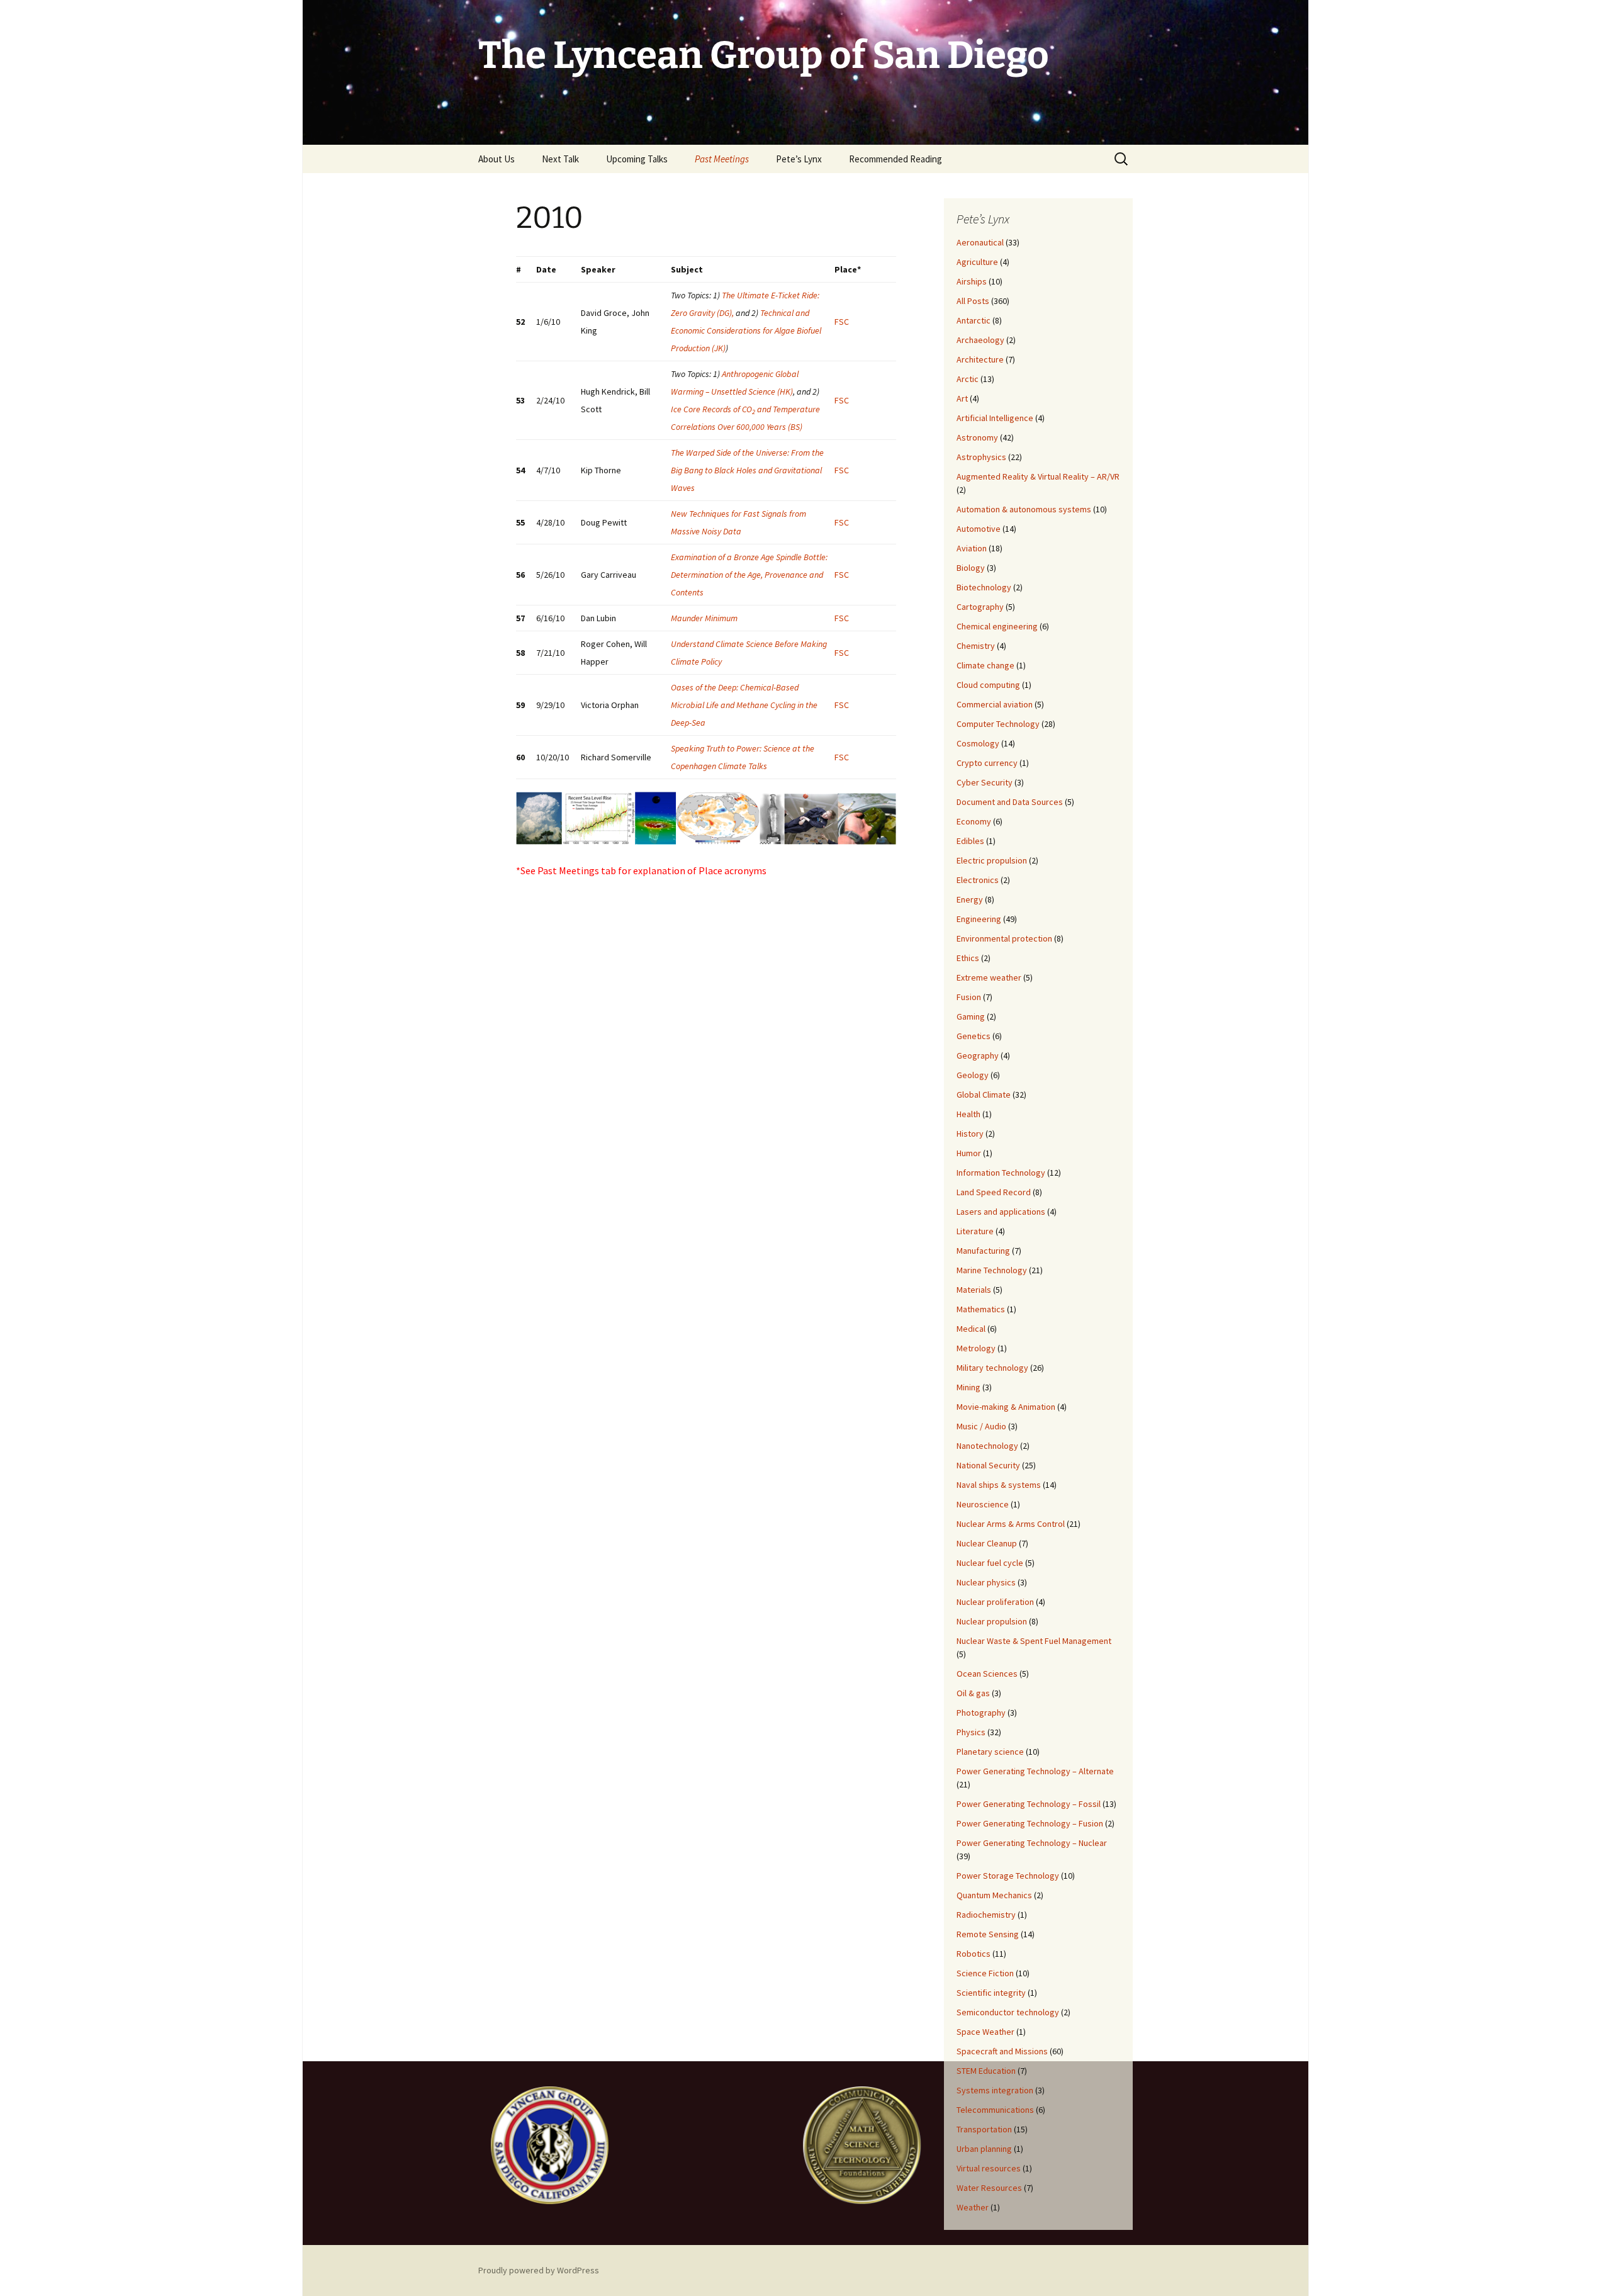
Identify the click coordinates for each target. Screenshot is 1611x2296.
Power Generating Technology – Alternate (1035, 1771)
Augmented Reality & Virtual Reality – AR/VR (1038, 476)
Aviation (972, 548)
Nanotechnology (987, 1446)
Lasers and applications (1001, 1212)
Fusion (969, 997)
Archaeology (980, 340)
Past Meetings (722, 159)
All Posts (973, 301)
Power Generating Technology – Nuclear (1032, 1843)
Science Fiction (985, 1973)
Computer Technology (998, 724)
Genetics (974, 1036)
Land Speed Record (994, 1192)
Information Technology (1001, 1173)
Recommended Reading (895, 159)
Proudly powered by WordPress (539, 2270)
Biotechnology (984, 587)
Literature (975, 1231)
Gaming (971, 1016)
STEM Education (986, 2071)
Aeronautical (980, 242)
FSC (842, 322)
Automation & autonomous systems (1024, 509)
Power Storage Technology (1008, 1876)
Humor (969, 1153)
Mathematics (981, 1309)
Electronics (978, 880)
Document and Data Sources (1010, 802)
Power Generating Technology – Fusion (1030, 1823)
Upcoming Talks (637, 159)
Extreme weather (989, 977)
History (970, 1134)
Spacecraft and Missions (1002, 2051)
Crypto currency (987, 763)
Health (968, 1114)
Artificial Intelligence (995, 418)
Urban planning (984, 2149)
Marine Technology (992, 1270)
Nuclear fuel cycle (990, 1563)
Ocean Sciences (987, 1674)
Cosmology (978, 743)
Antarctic (974, 320)
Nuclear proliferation (995, 1602)
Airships (972, 281)
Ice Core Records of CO (711, 409)
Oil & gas (973, 1693)
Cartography (980, 607)
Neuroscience (983, 1504)
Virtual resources (989, 2168)
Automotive (979, 529)
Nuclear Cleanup (987, 1543)
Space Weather (985, 2032)
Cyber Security (985, 782)
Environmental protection (1004, 938)
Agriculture (977, 262)
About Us (497, 159)
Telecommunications (995, 2110)
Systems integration (995, 2090)
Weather (973, 2207)
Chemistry (976, 646)
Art (962, 398)
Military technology (992, 1368)
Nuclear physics (986, 1582)
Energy (970, 899)
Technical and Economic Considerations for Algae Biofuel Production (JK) (746, 330)
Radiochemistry (986, 1915)
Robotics (974, 1954)
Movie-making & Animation (1006, 1407)
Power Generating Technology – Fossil (1029, 1804)
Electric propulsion (992, 860)
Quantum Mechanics (994, 1895)
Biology (971, 568)
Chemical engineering (997, 626)
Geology (973, 1075)
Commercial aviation (995, 704)
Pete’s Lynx (799, 159)
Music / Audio (981, 1426)
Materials (974, 1290)
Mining (968, 1387)
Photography (981, 1713)
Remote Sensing (988, 1934)
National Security (988, 1465)
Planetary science (990, 1752)
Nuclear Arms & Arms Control (1011, 1524)
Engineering (979, 919)
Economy (974, 821)
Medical (971, 1329)
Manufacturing (983, 1251)
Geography (978, 1055)
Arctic (968, 379)
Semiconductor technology (1008, 2012)
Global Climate (984, 1095)
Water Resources (989, 2188)
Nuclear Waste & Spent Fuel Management (1034, 1641)
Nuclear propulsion (992, 1621)
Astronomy (977, 437)
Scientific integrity (991, 1993)
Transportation (984, 2129)
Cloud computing (988, 685)
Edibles (970, 841)
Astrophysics (981, 457)
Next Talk (560, 159)
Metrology (976, 1348)
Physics (971, 1732)
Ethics (968, 958)
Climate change (985, 665)
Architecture (980, 359)
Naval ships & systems (999, 1485)
